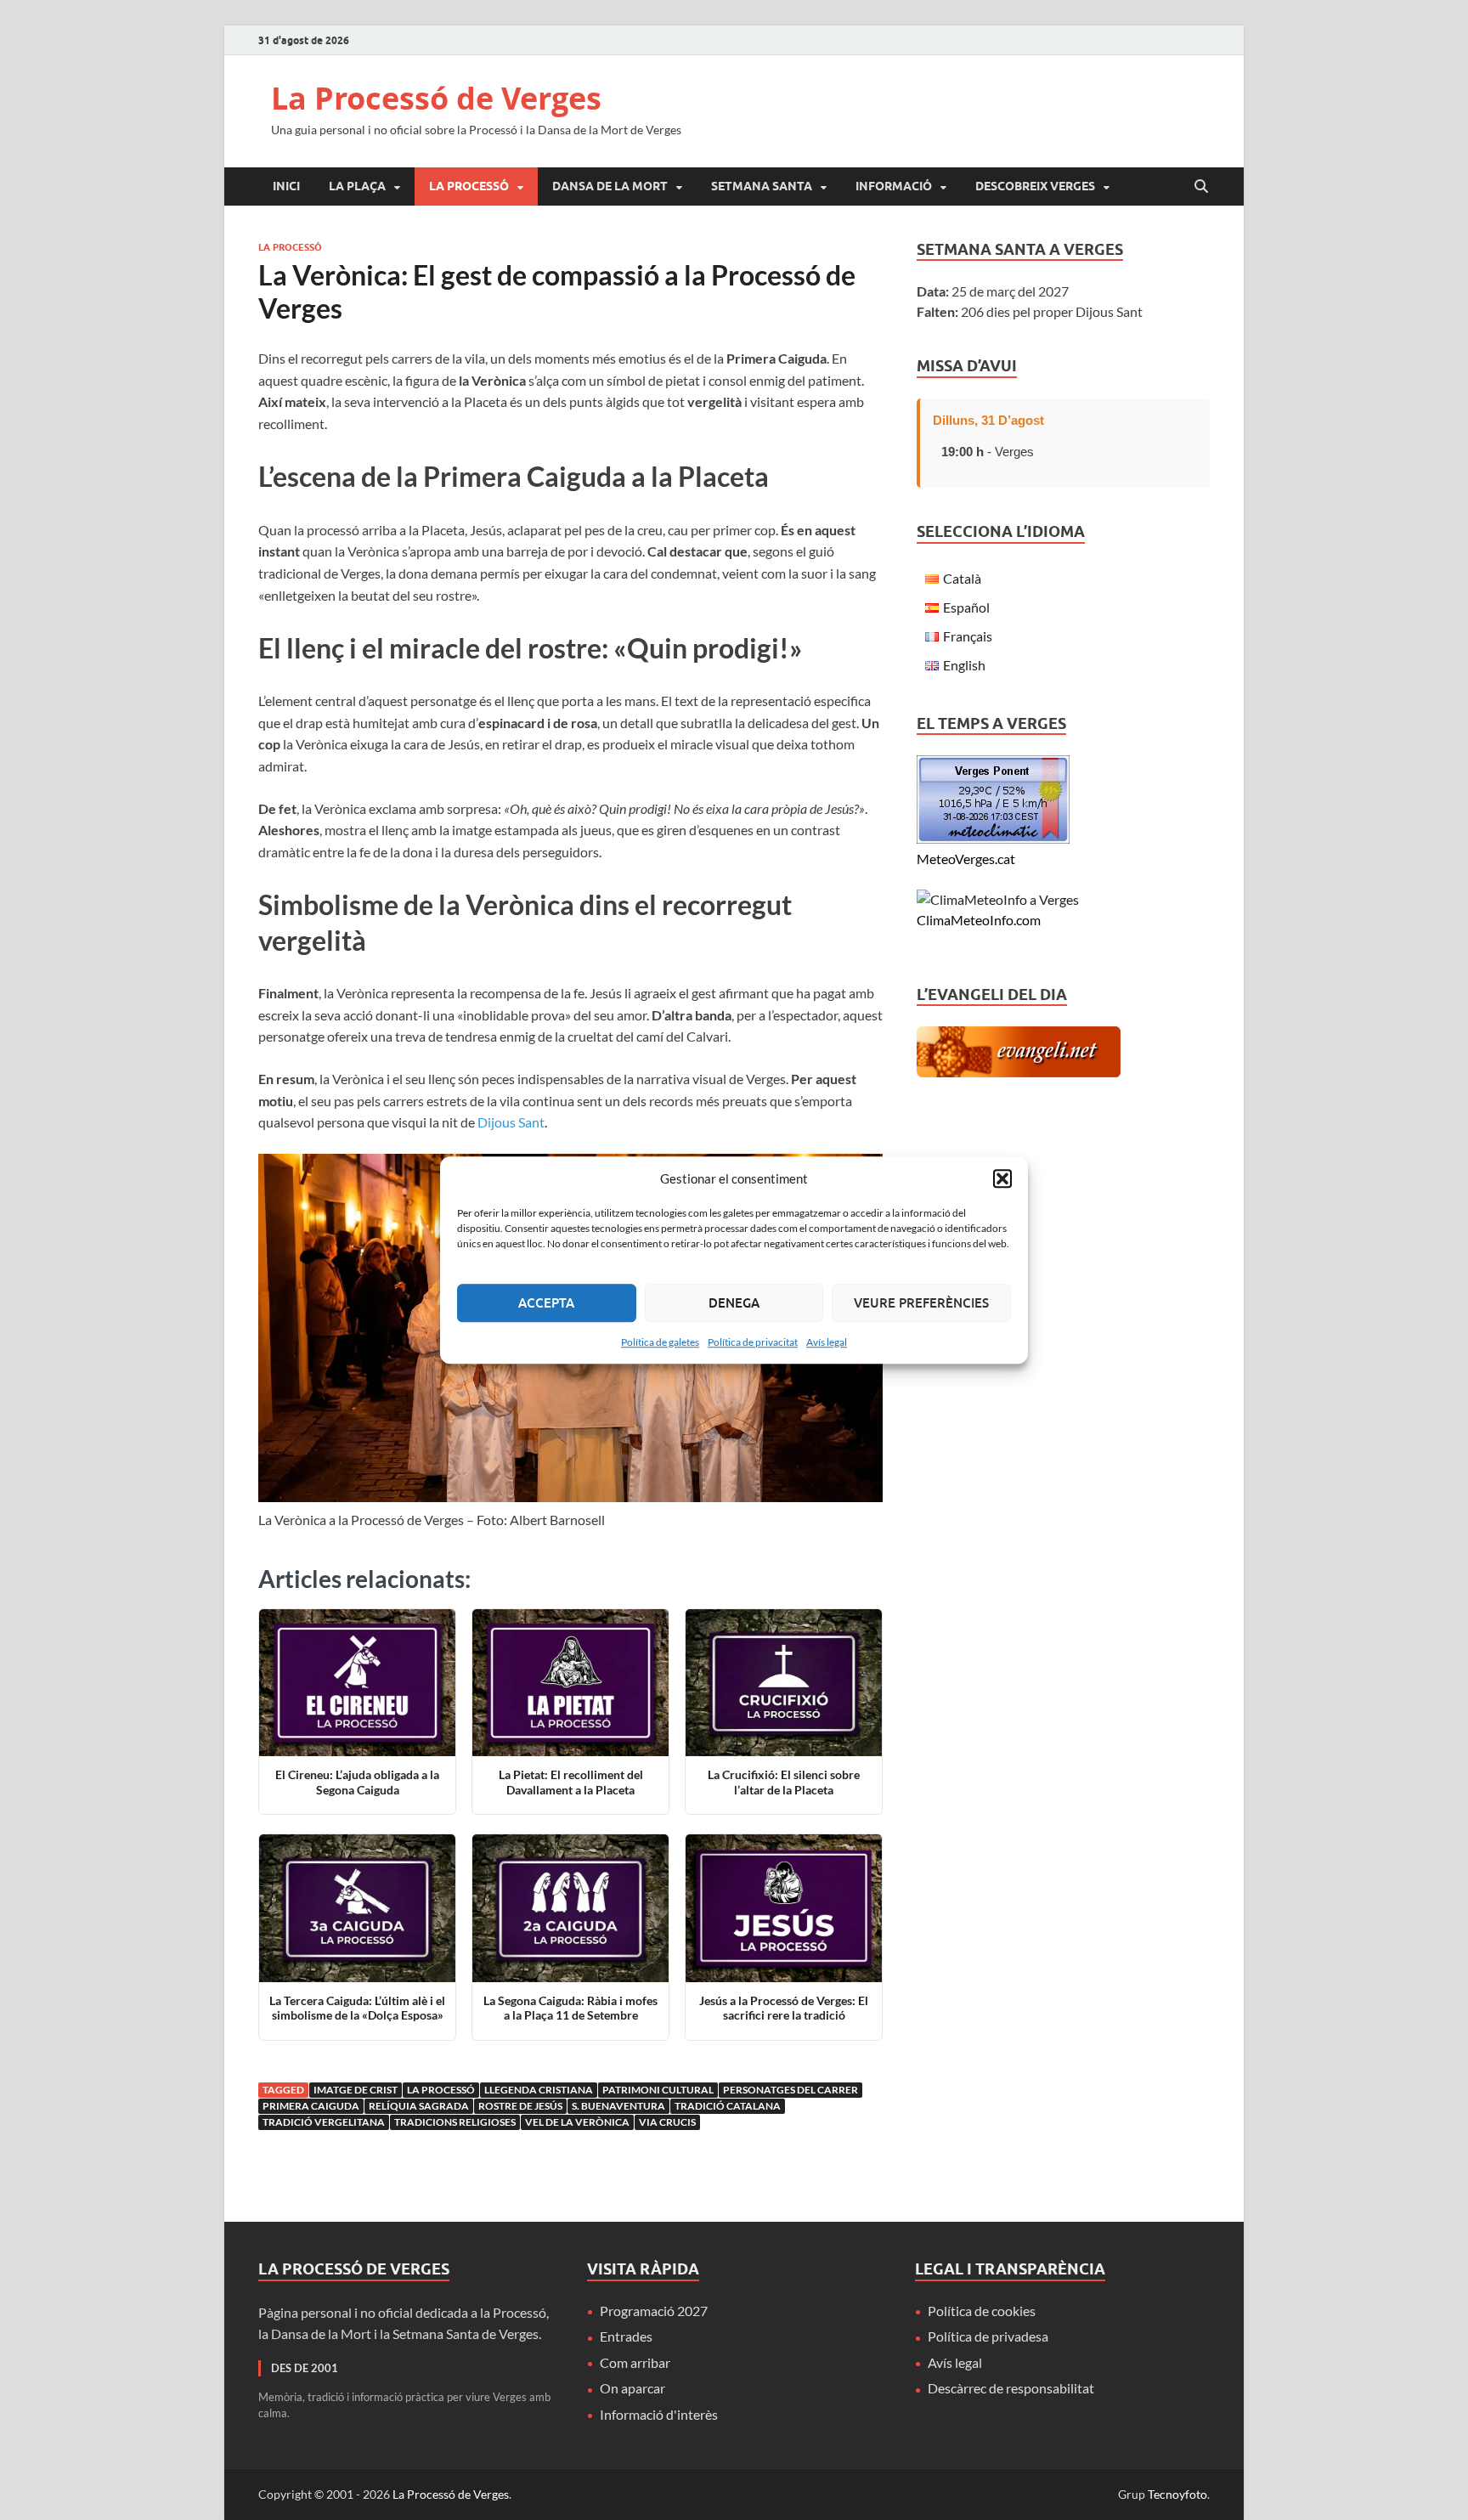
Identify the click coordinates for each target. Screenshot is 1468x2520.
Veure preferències (921, 1302)
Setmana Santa (762, 186)
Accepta (546, 1302)
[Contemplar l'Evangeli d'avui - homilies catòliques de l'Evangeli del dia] (1019, 1072)
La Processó (469, 186)
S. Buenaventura (618, 2106)
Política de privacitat (753, 1342)
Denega (734, 1302)
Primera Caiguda (311, 2106)
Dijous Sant (511, 1122)
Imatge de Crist (356, 2090)
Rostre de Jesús (520, 2106)
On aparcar (632, 2388)
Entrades (626, 2336)
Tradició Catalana (728, 2106)
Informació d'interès (659, 2414)
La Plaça (357, 186)
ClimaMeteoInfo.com (979, 920)
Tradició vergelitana (324, 2122)
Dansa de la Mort (610, 186)
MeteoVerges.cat (966, 859)
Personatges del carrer (790, 2090)
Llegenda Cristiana (539, 2090)
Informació (894, 186)
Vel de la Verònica (577, 2122)
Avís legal (827, 1342)
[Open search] (1201, 187)
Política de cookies (982, 2311)
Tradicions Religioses (455, 2122)
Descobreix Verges (1035, 186)
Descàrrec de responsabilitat (1011, 2388)
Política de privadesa (988, 2336)
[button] (1002, 1179)
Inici (286, 186)
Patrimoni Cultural (658, 2090)
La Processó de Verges (436, 98)
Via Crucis (667, 2122)
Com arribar (635, 2362)
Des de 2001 (305, 2368)
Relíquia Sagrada (419, 2106)
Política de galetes (660, 1342)
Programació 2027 (654, 2311)
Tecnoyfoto (1177, 2494)
